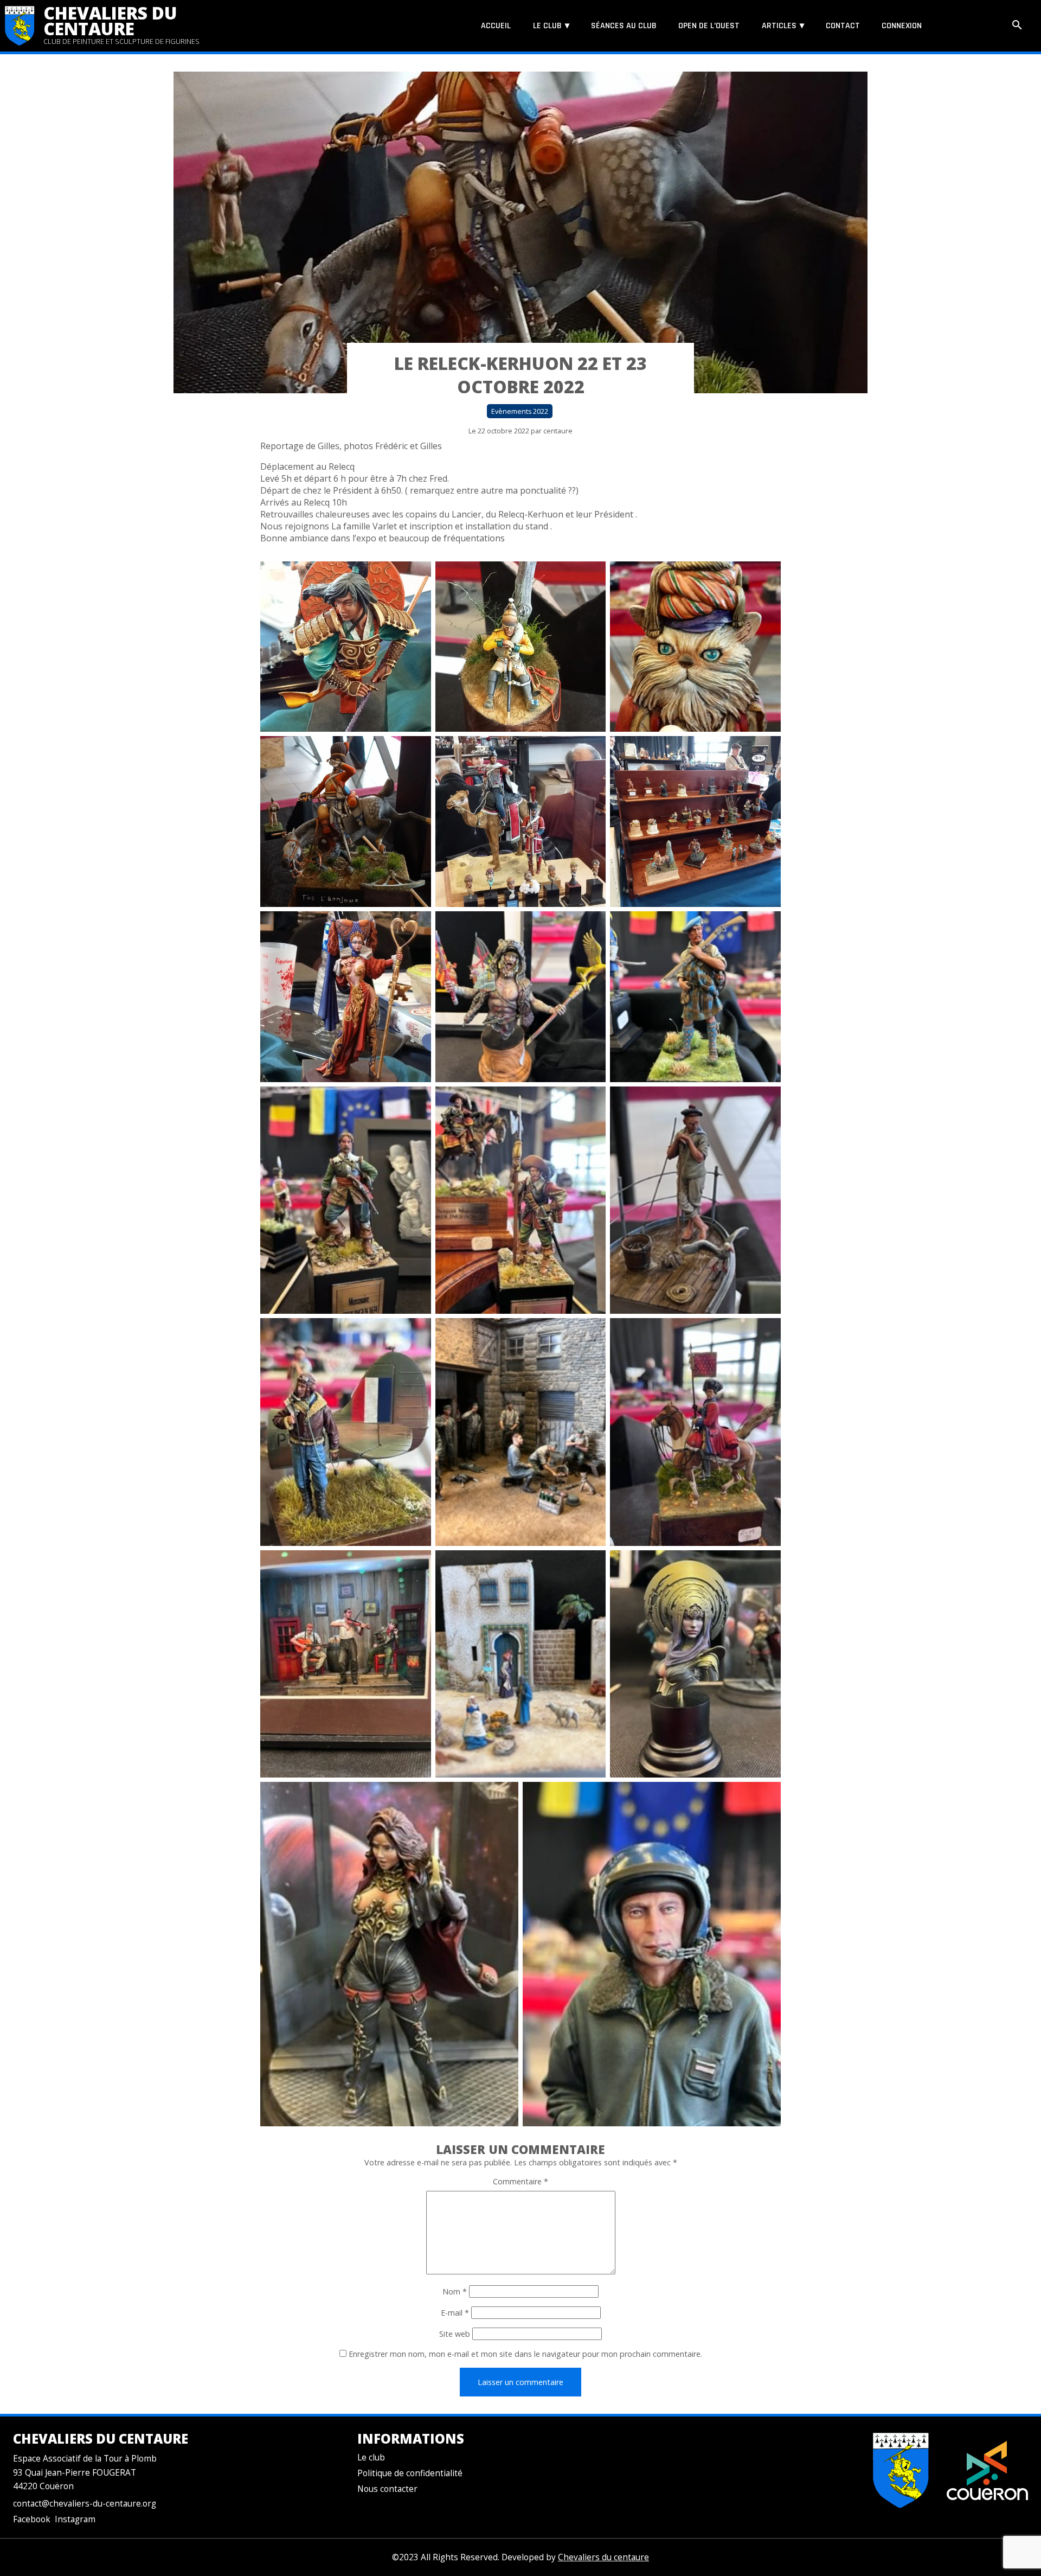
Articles (779, 26)
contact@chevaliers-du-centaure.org (85, 2504)
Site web (455, 2334)
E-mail (455, 2313)
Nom (455, 2291)
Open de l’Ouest (709, 26)
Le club (547, 26)
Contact (843, 26)
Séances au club (624, 26)
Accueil (496, 26)
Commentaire (520, 2181)
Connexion (902, 26)
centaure (558, 431)
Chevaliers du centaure (110, 21)
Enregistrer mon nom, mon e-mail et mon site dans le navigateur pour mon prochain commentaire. (525, 2354)
